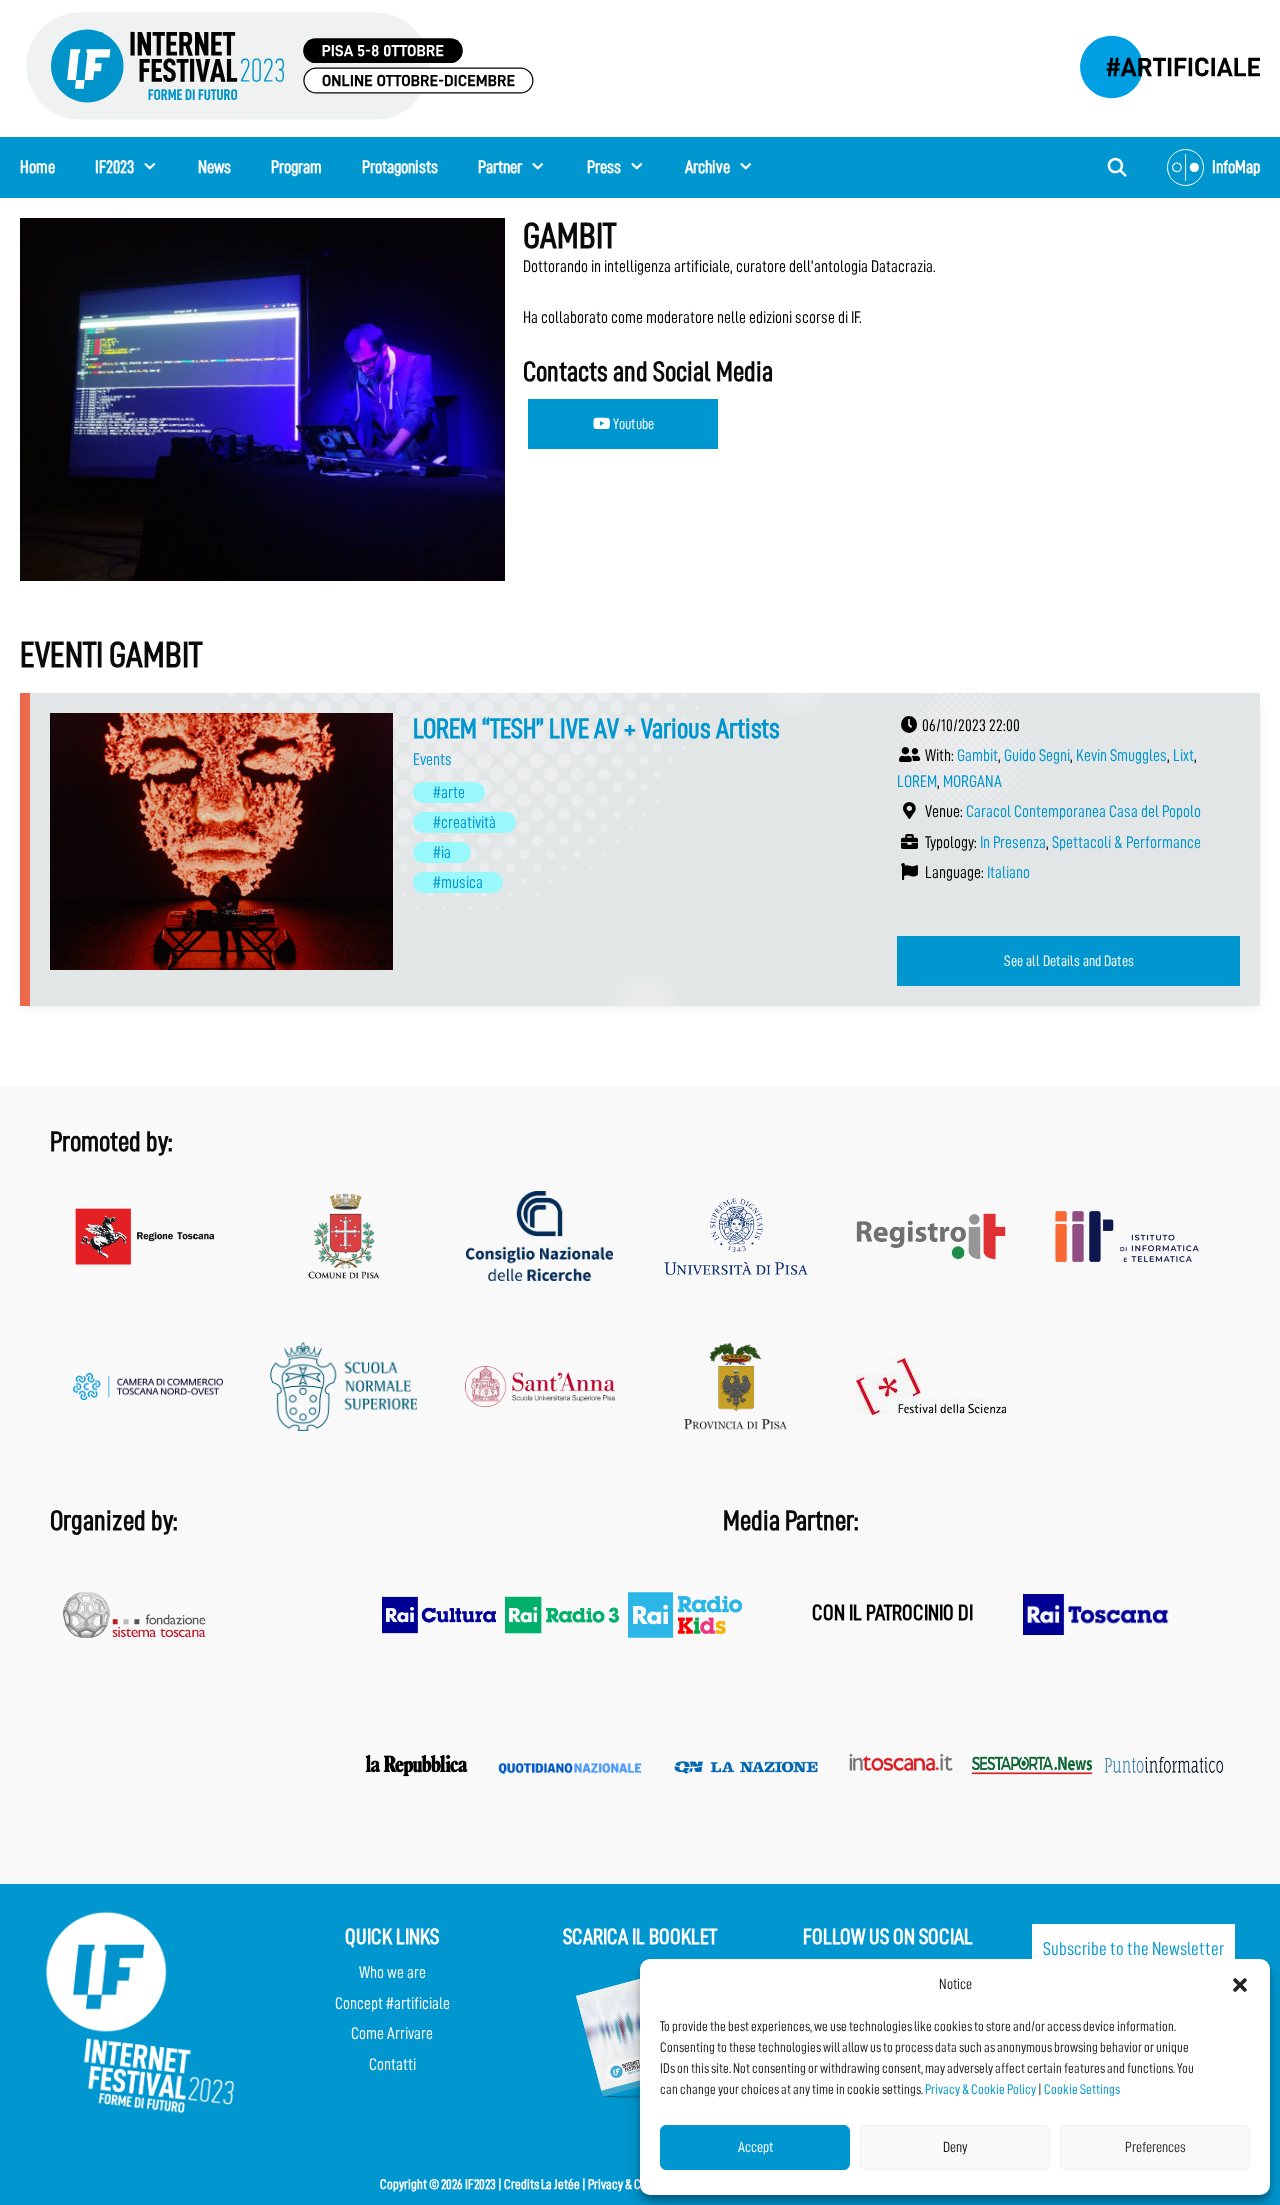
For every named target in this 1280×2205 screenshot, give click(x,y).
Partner (500, 167)
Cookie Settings (1082, 2089)
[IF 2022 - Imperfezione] (1160, 61)
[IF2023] (280, 64)
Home (37, 167)
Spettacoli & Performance (1126, 842)
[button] (1240, 1985)
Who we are (392, 1972)
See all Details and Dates (1069, 961)
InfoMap (1236, 167)
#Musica (458, 882)
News (214, 167)
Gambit (977, 755)
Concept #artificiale (392, 2003)
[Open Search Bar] (1117, 167)
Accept (755, 2147)
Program (296, 167)
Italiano (1008, 872)
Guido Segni (1037, 755)
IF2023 (114, 167)
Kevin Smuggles (1121, 755)
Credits (521, 2184)
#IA (442, 852)
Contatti (392, 2064)
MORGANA (972, 781)
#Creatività (464, 822)
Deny (955, 2147)
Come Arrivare (392, 2033)
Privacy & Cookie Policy (980, 2089)
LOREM (917, 781)
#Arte (449, 792)
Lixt (1183, 755)
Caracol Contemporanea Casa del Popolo (1083, 811)
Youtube (632, 424)
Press (604, 167)
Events (432, 759)
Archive (707, 167)
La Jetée (560, 2184)
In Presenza (1013, 842)
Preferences (1155, 2147)
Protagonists (400, 167)
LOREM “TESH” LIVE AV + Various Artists (596, 729)
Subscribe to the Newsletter (1133, 1948)
